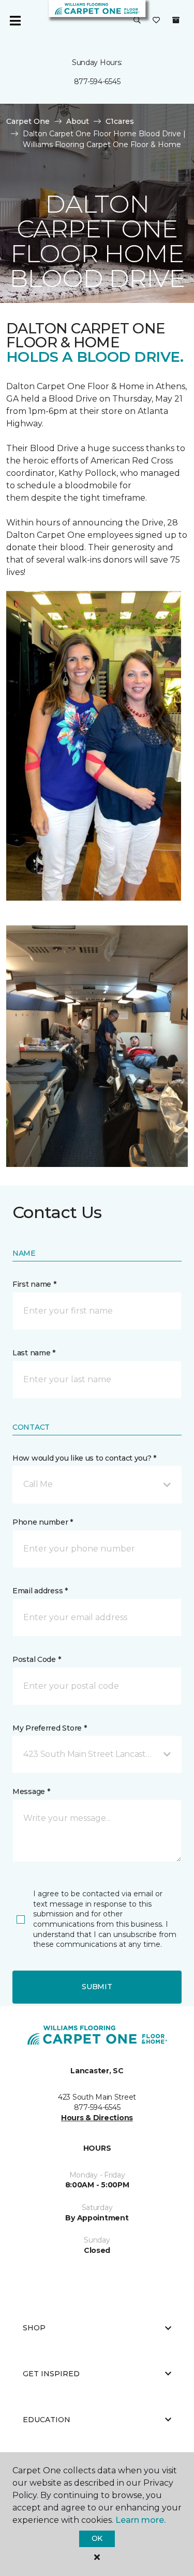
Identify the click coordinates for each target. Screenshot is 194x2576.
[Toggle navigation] (15, 21)
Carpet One (28, 121)
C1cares (120, 121)
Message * (31, 1791)
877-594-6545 (97, 82)
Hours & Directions (97, 2118)
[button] (137, 21)
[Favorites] (156, 21)
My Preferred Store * (49, 1728)
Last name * (34, 1353)
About (78, 121)
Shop (34, 2328)
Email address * (40, 1591)
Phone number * (43, 1522)
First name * (34, 1284)
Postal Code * (36, 1659)
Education (47, 2420)
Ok (97, 2538)
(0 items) (176, 20)
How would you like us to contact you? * (84, 1458)
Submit (97, 1987)
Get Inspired (51, 2374)
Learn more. (140, 2520)
